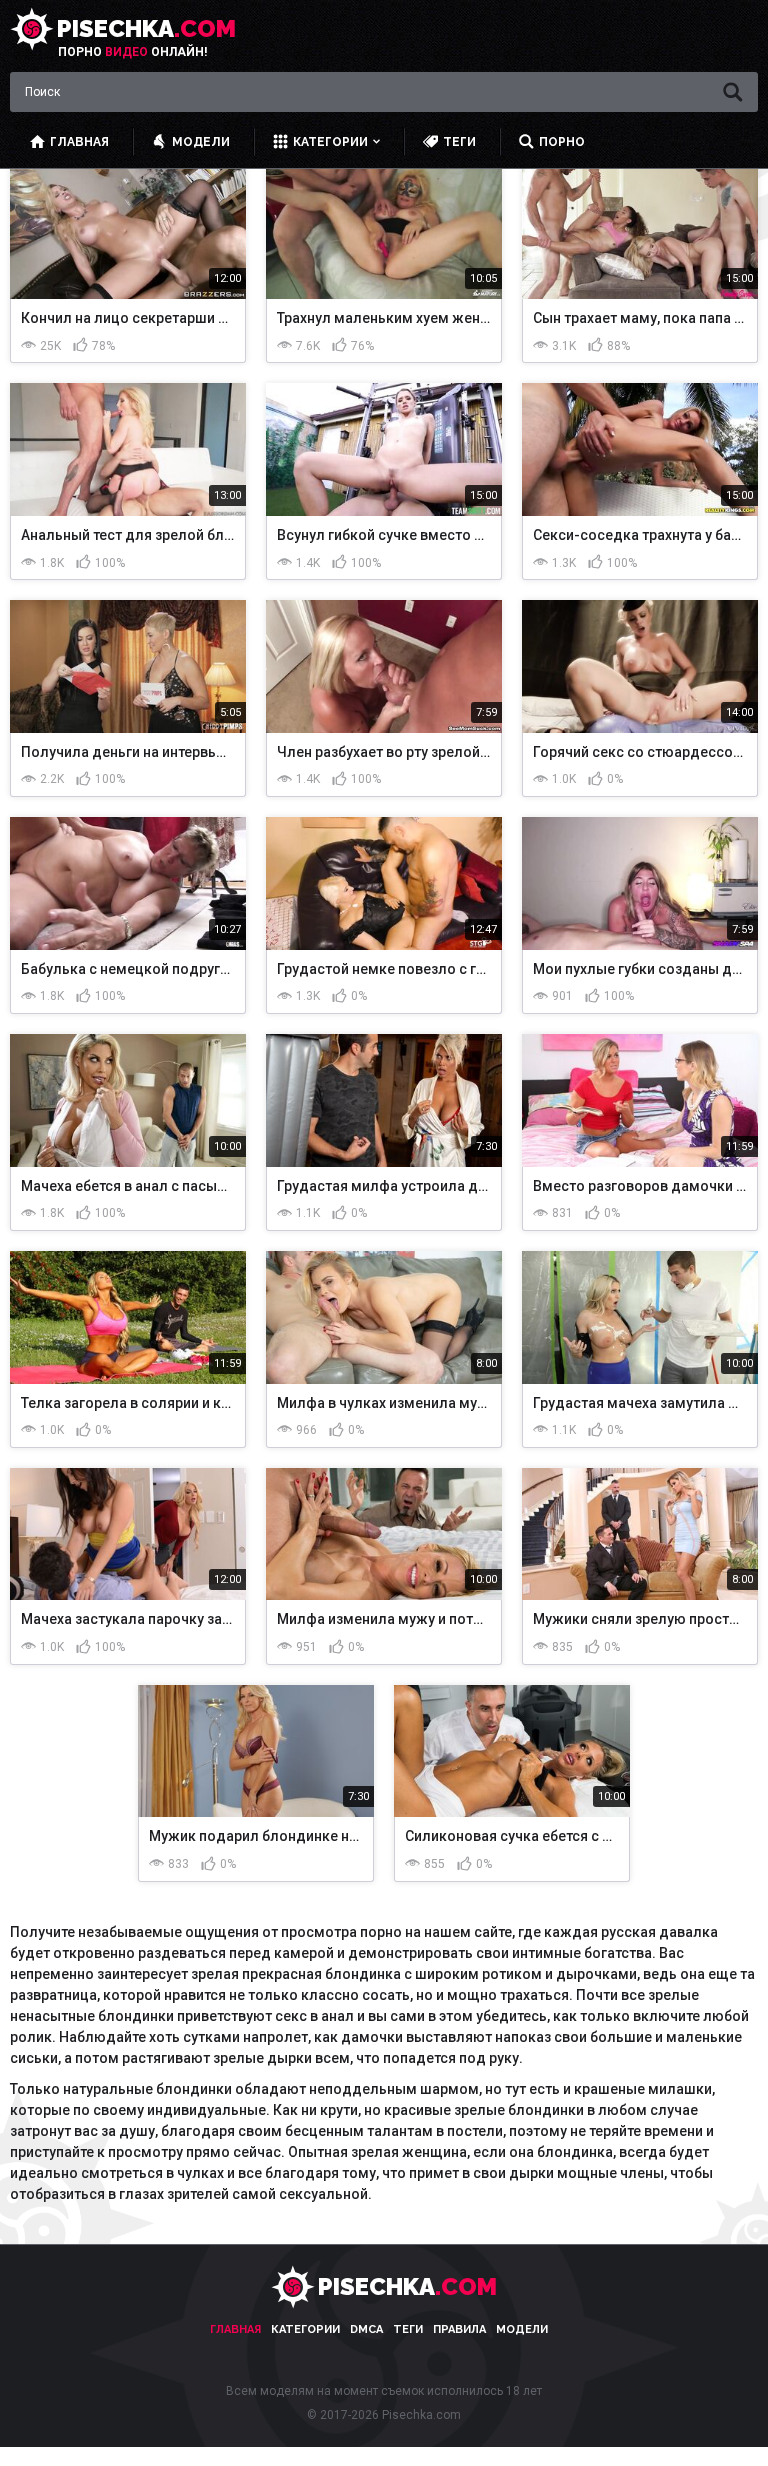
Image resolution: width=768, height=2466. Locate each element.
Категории (305, 2329)
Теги (408, 2329)
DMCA (366, 2329)
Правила (459, 2329)
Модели (522, 2329)
